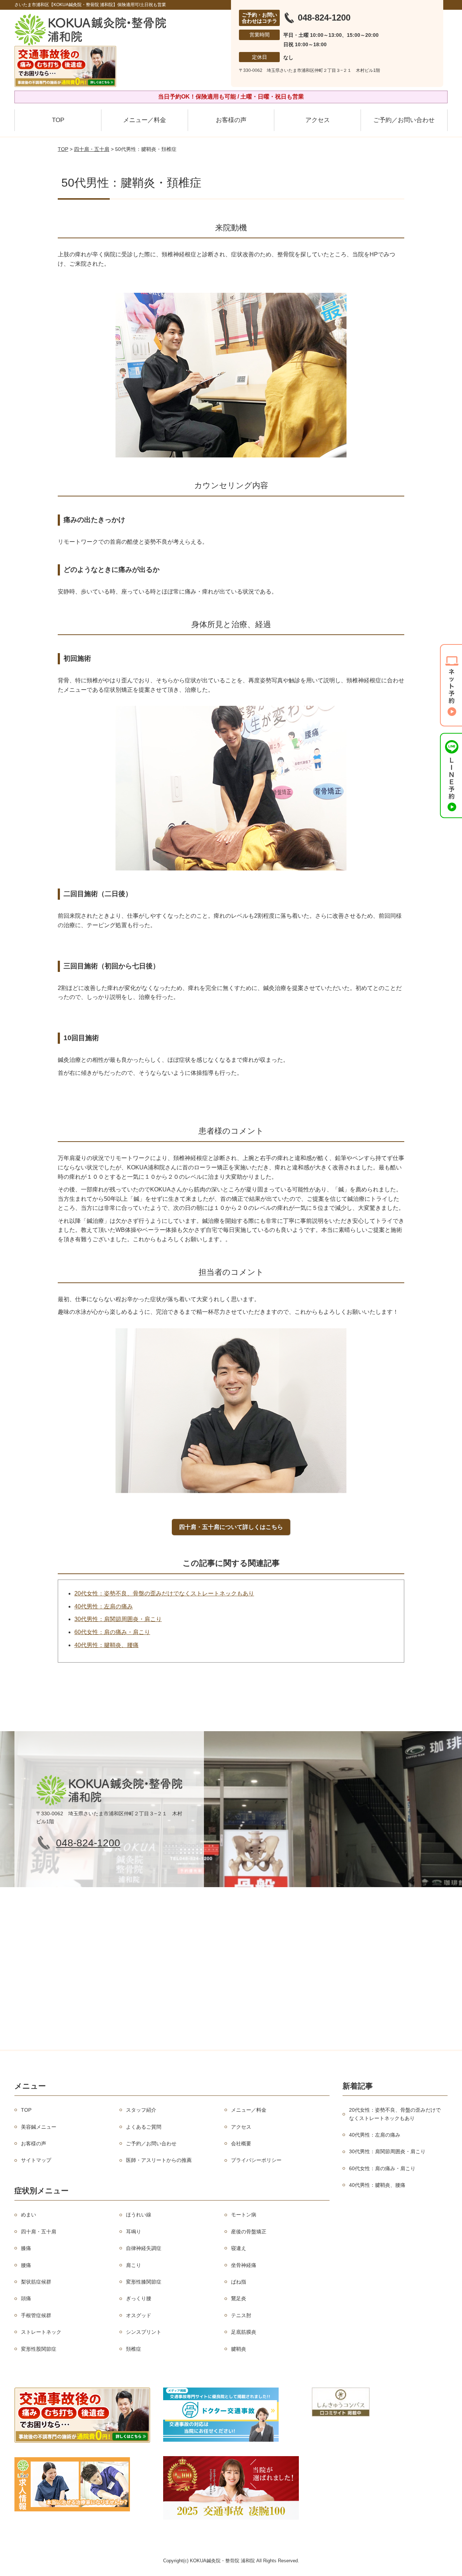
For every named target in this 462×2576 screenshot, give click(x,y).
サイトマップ (36, 2160)
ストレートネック (41, 2332)
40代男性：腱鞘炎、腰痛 (106, 1645)
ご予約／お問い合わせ (404, 120)
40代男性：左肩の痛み (104, 1606)
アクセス (318, 120)
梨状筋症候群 (36, 2282)
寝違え (239, 2248)
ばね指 (239, 2282)
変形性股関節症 (39, 2349)
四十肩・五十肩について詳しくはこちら (231, 1527)
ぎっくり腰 (139, 2298)
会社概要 (241, 2143)
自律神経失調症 (144, 2248)
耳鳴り (134, 2232)
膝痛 (26, 2248)
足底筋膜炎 (244, 2332)
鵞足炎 (239, 2298)
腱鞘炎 (239, 2349)
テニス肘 (241, 2315)
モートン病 (244, 2215)
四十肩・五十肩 (92, 149)
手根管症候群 (36, 2315)
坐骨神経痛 (244, 2265)
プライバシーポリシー (256, 2160)
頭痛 (26, 2298)
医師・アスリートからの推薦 (159, 2160)
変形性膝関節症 (144, 2282)
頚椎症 (134, 2349)
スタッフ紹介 (141, 2110)
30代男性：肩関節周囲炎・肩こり (118, 1619)
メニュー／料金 (145, 120)
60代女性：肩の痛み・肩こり (112, 1632)
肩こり (134, 2265)
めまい (29, 2215)
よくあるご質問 (144, 2127)
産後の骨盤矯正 (249, 2232)
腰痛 (26, 2265)
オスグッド (139, 2315)
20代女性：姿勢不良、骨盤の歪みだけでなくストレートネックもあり (164, 1593)
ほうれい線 (139, 2215)
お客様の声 (231, 120)
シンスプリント (144, 2332)
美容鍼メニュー (39, 2127)
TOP (58, 120)
